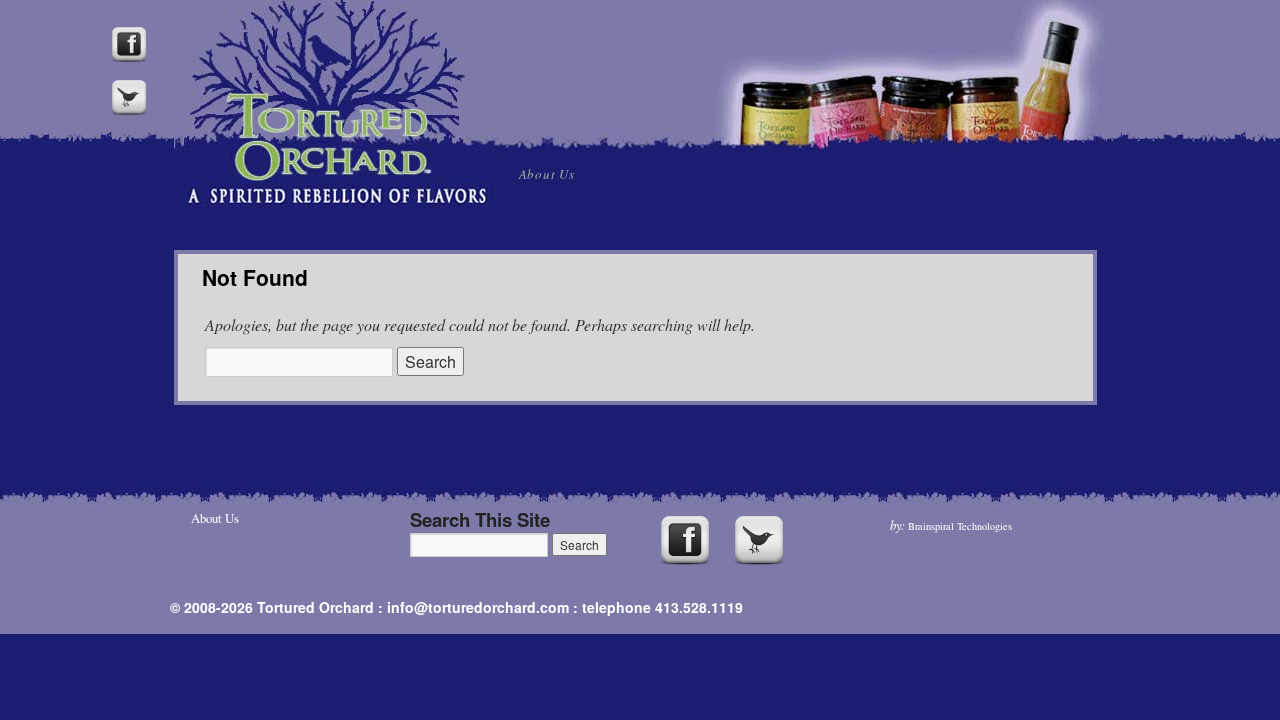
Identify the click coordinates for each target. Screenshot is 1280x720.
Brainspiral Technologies (960, 526)
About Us (547, 174)
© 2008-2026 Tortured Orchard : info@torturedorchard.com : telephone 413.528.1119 (456, 607)
